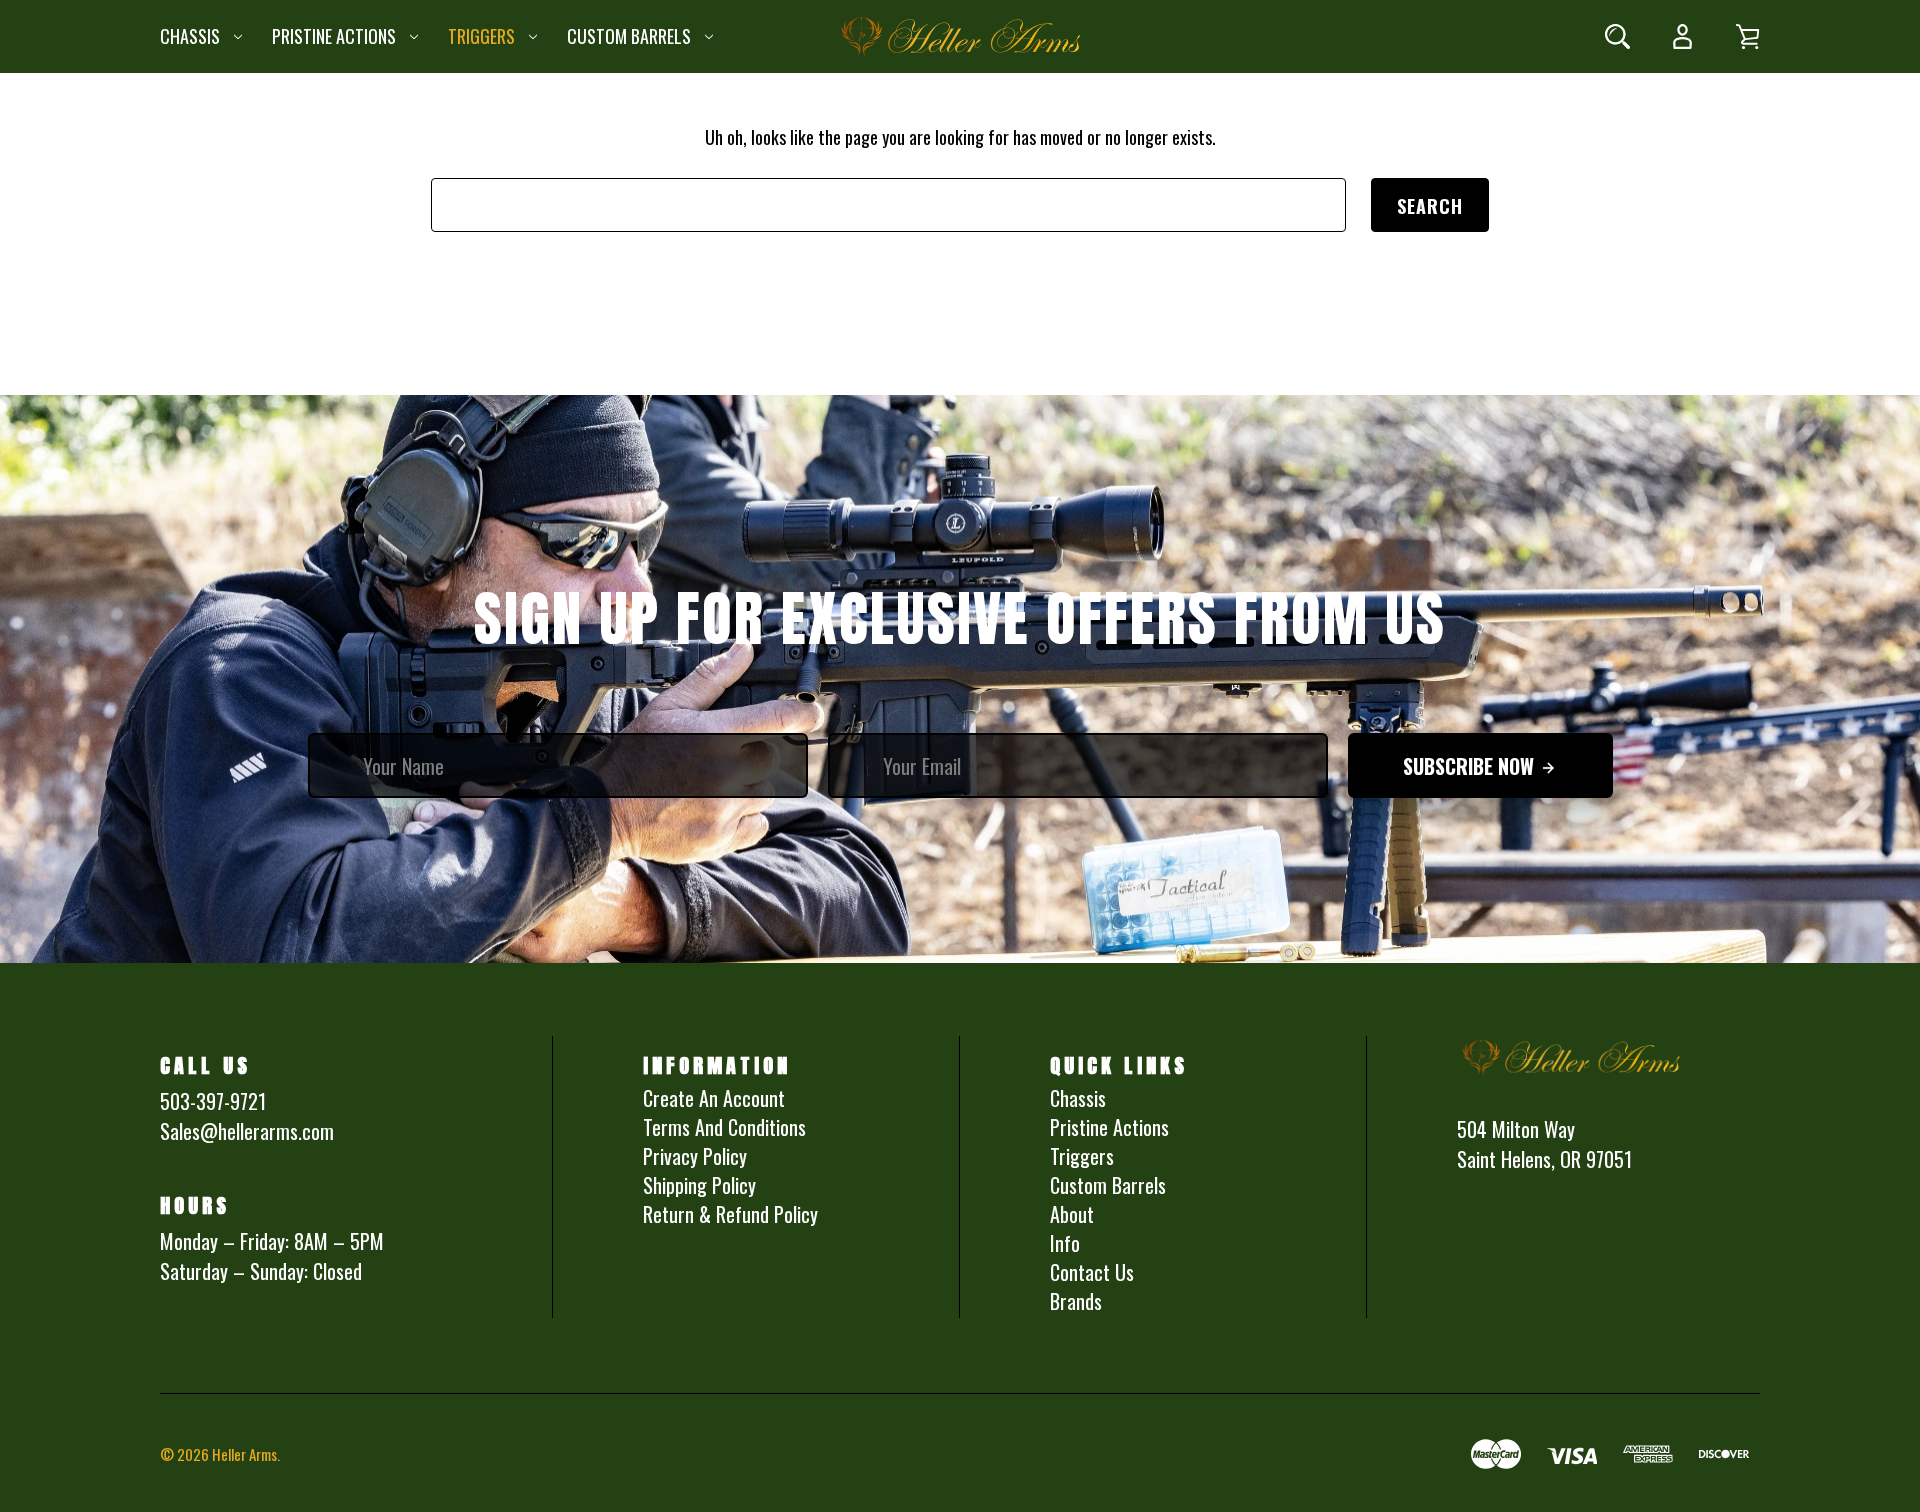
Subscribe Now (1471, 766)
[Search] (1617, 36)
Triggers (481, 36)
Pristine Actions (334, 36)
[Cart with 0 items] (1747, 36)
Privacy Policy (695, 1156)
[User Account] (1682, 36)
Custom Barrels (629, 36)
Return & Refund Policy (730, 1214)
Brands (1076, 1301)
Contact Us (1092, 1272)
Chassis (190, 36)
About (1072, 1214)
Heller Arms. (246, 1454)
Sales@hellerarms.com (247, 1131)
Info (1065, 1243)
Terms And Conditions (724, 1127)
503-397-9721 (213, 1101)
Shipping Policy (699, 1185)
